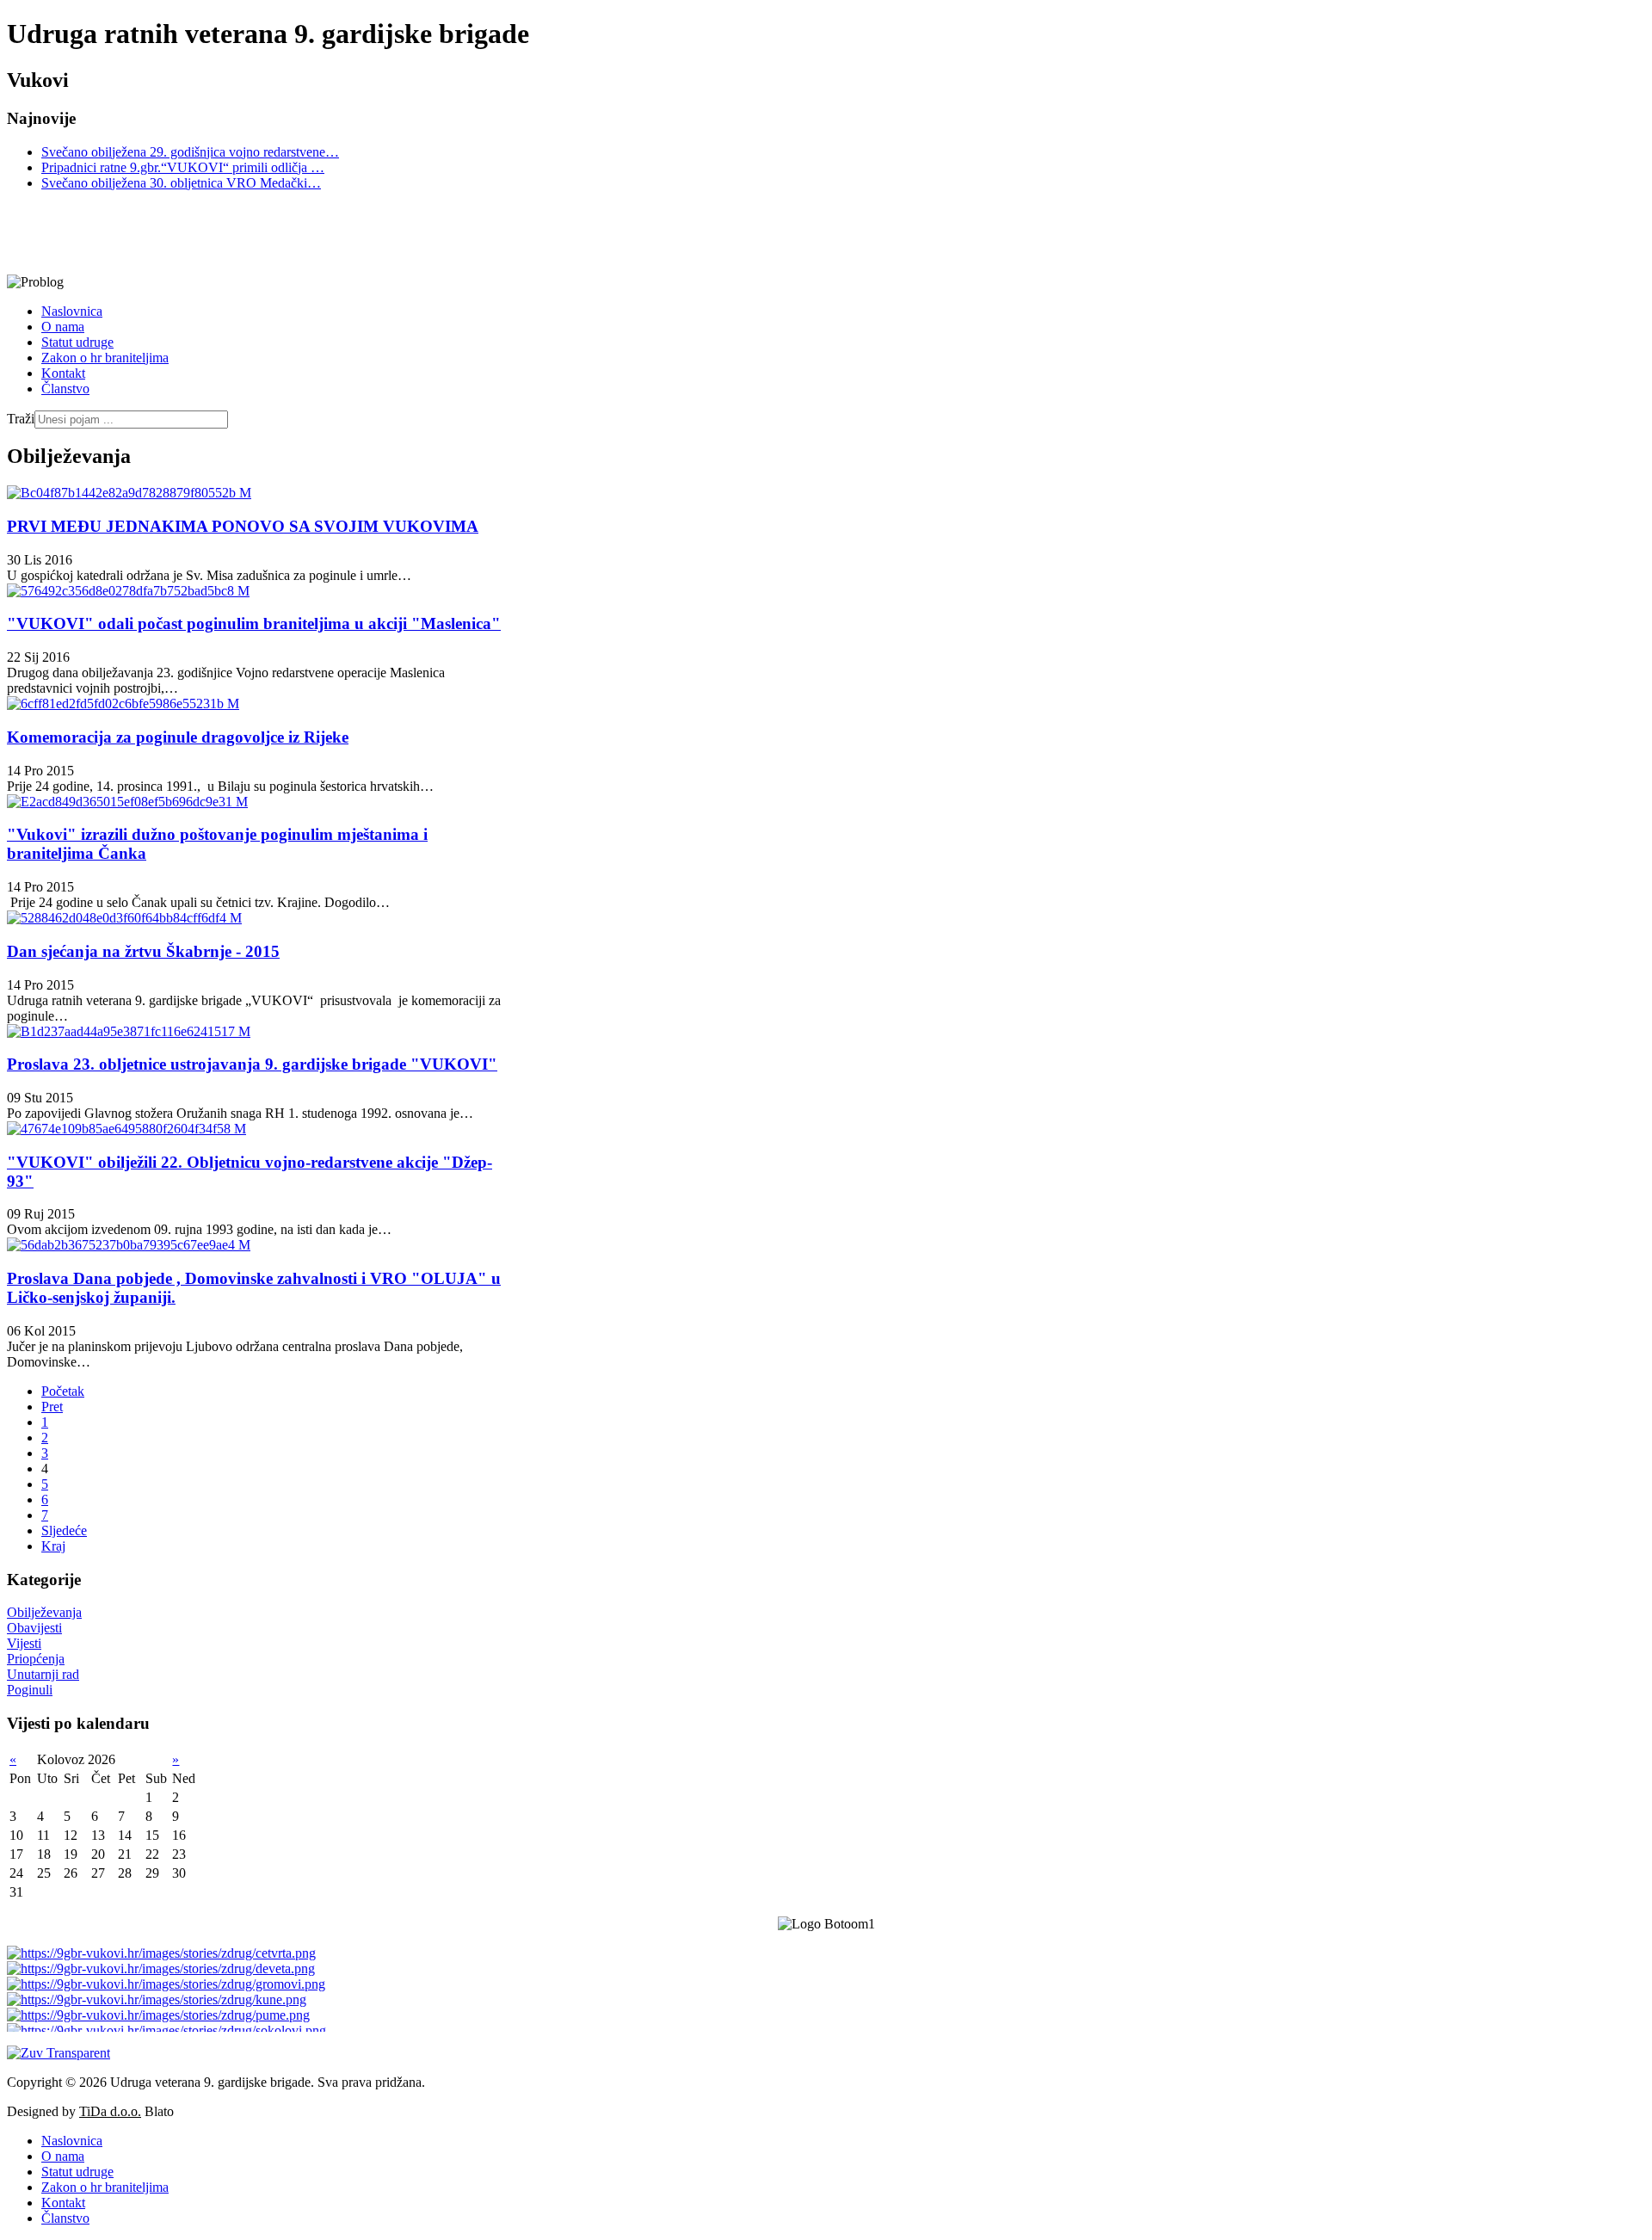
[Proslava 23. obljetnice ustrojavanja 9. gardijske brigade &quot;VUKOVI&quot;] (129, 1031)
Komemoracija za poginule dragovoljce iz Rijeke (178, 737)
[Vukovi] (510, 233)
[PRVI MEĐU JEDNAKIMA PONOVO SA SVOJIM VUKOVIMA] (129, 493)
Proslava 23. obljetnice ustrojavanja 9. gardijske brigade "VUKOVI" (252, 1064)
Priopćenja (36, 1659)
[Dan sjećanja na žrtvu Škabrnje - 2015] (124, 918)
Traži (21, 419)
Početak (63, 1391)
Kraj (53, 1546)
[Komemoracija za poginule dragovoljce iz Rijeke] (123, 703)
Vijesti (24, 1643)
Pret (52, 1407)
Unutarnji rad (43, 1674)
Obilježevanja (44, 1612)
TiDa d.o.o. (110, 2111)
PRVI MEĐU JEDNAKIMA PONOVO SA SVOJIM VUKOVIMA (243, 526)
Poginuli (30, 1690)
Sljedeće (64, 1530)
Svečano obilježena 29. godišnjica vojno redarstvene (190, 152)
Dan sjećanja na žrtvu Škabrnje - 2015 (143, 951)
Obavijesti (34, 1628)
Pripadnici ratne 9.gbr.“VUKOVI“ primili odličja (183, 167)
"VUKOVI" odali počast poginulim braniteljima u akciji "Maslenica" (254, 623)
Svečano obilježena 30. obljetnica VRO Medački (181, 183)
